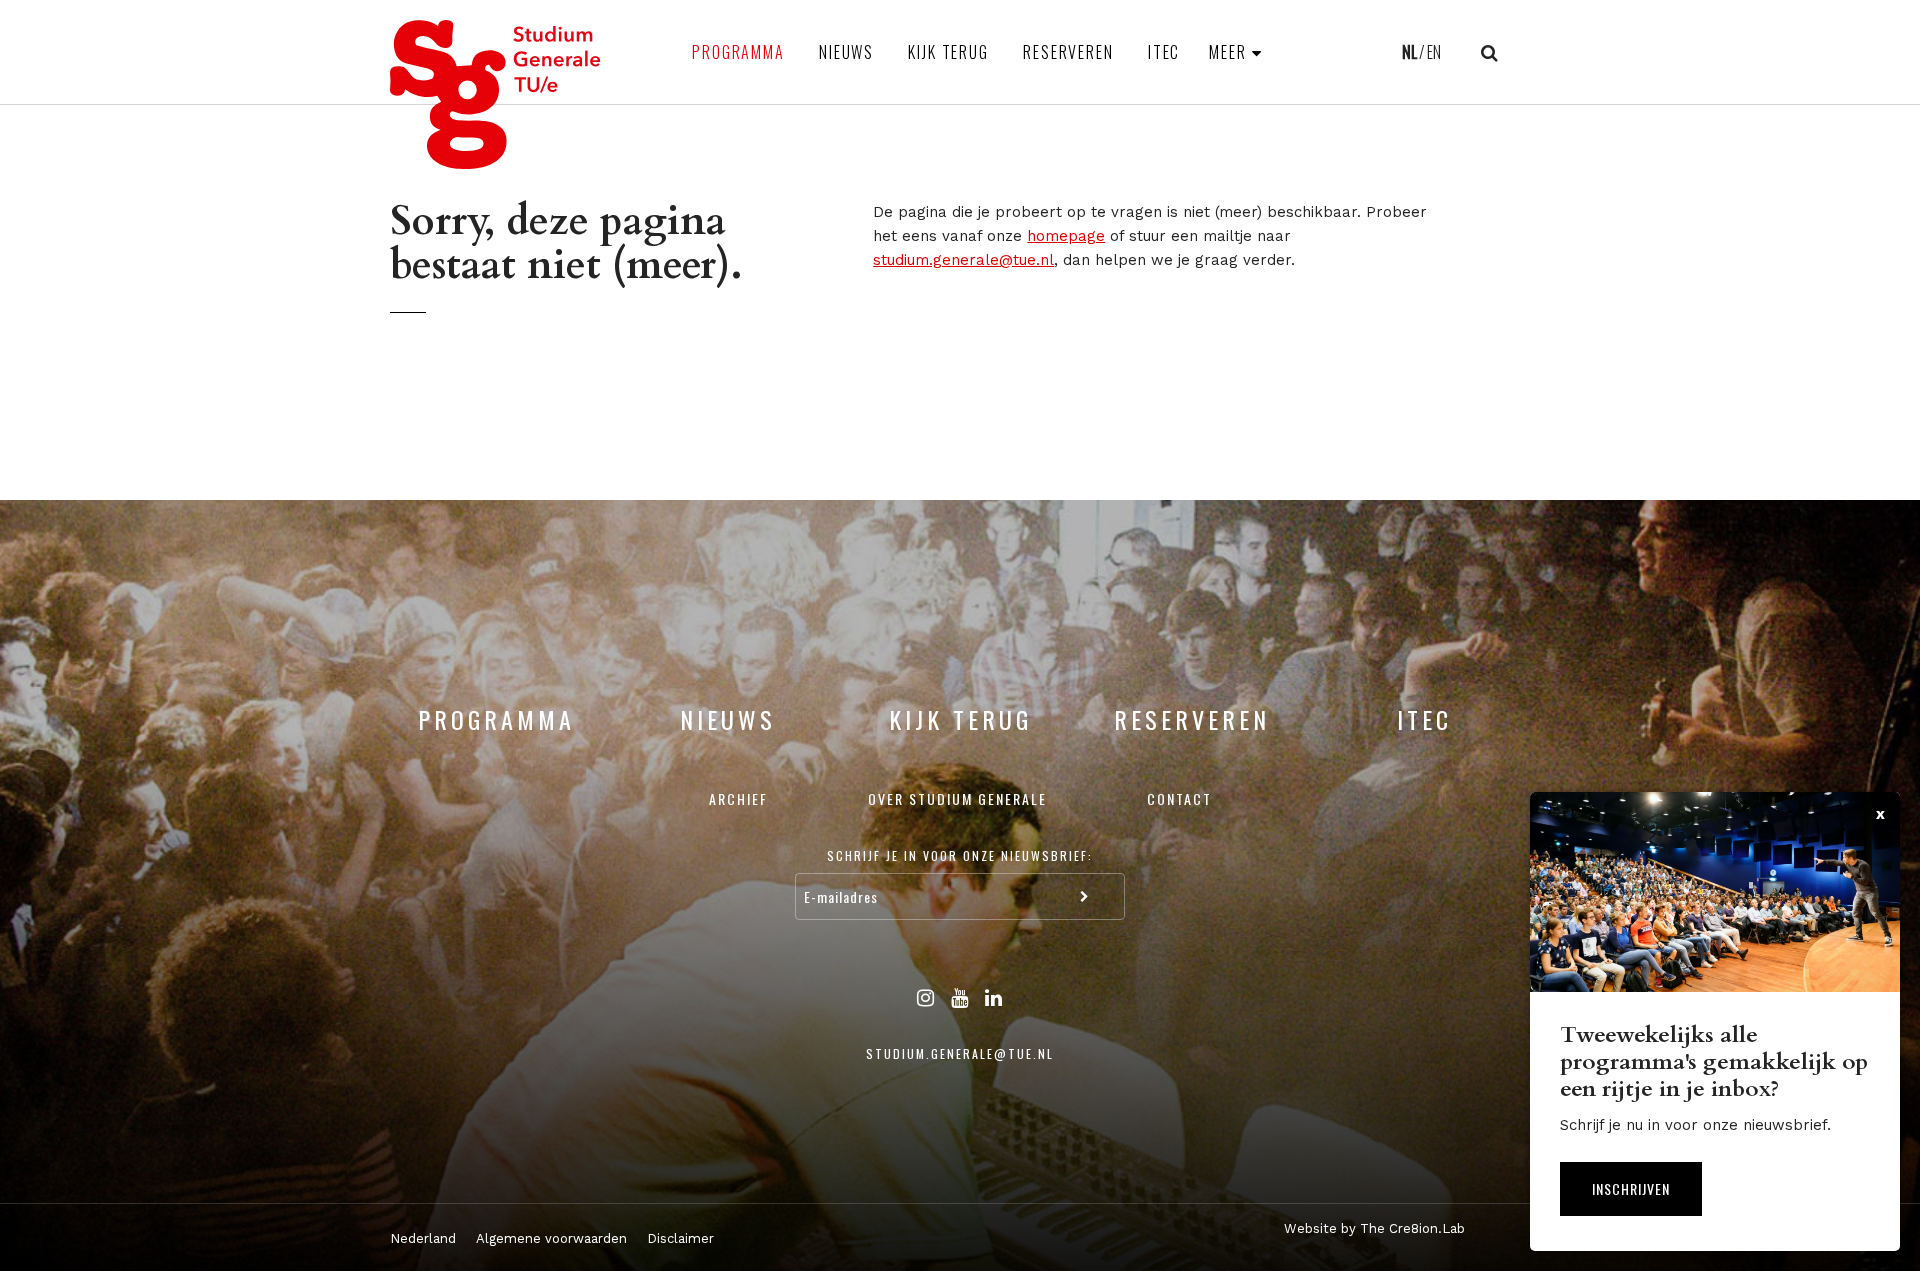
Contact (1179, 798)
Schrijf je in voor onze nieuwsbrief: (960, 855)
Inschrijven (1631, 1188)
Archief (738, 798)
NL (1409, 52)
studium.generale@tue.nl (963, 260)
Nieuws (846, 52)
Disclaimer (680, 1238)
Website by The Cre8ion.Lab (1374, 1228)
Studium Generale (496, 94)
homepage (1066, 236)
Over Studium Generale (957, 798)
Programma (738, 52)
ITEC (1164, 52)
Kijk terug (948, 52)
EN (1434, 52)
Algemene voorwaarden (551, 1238)
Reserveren (1068, 52)
